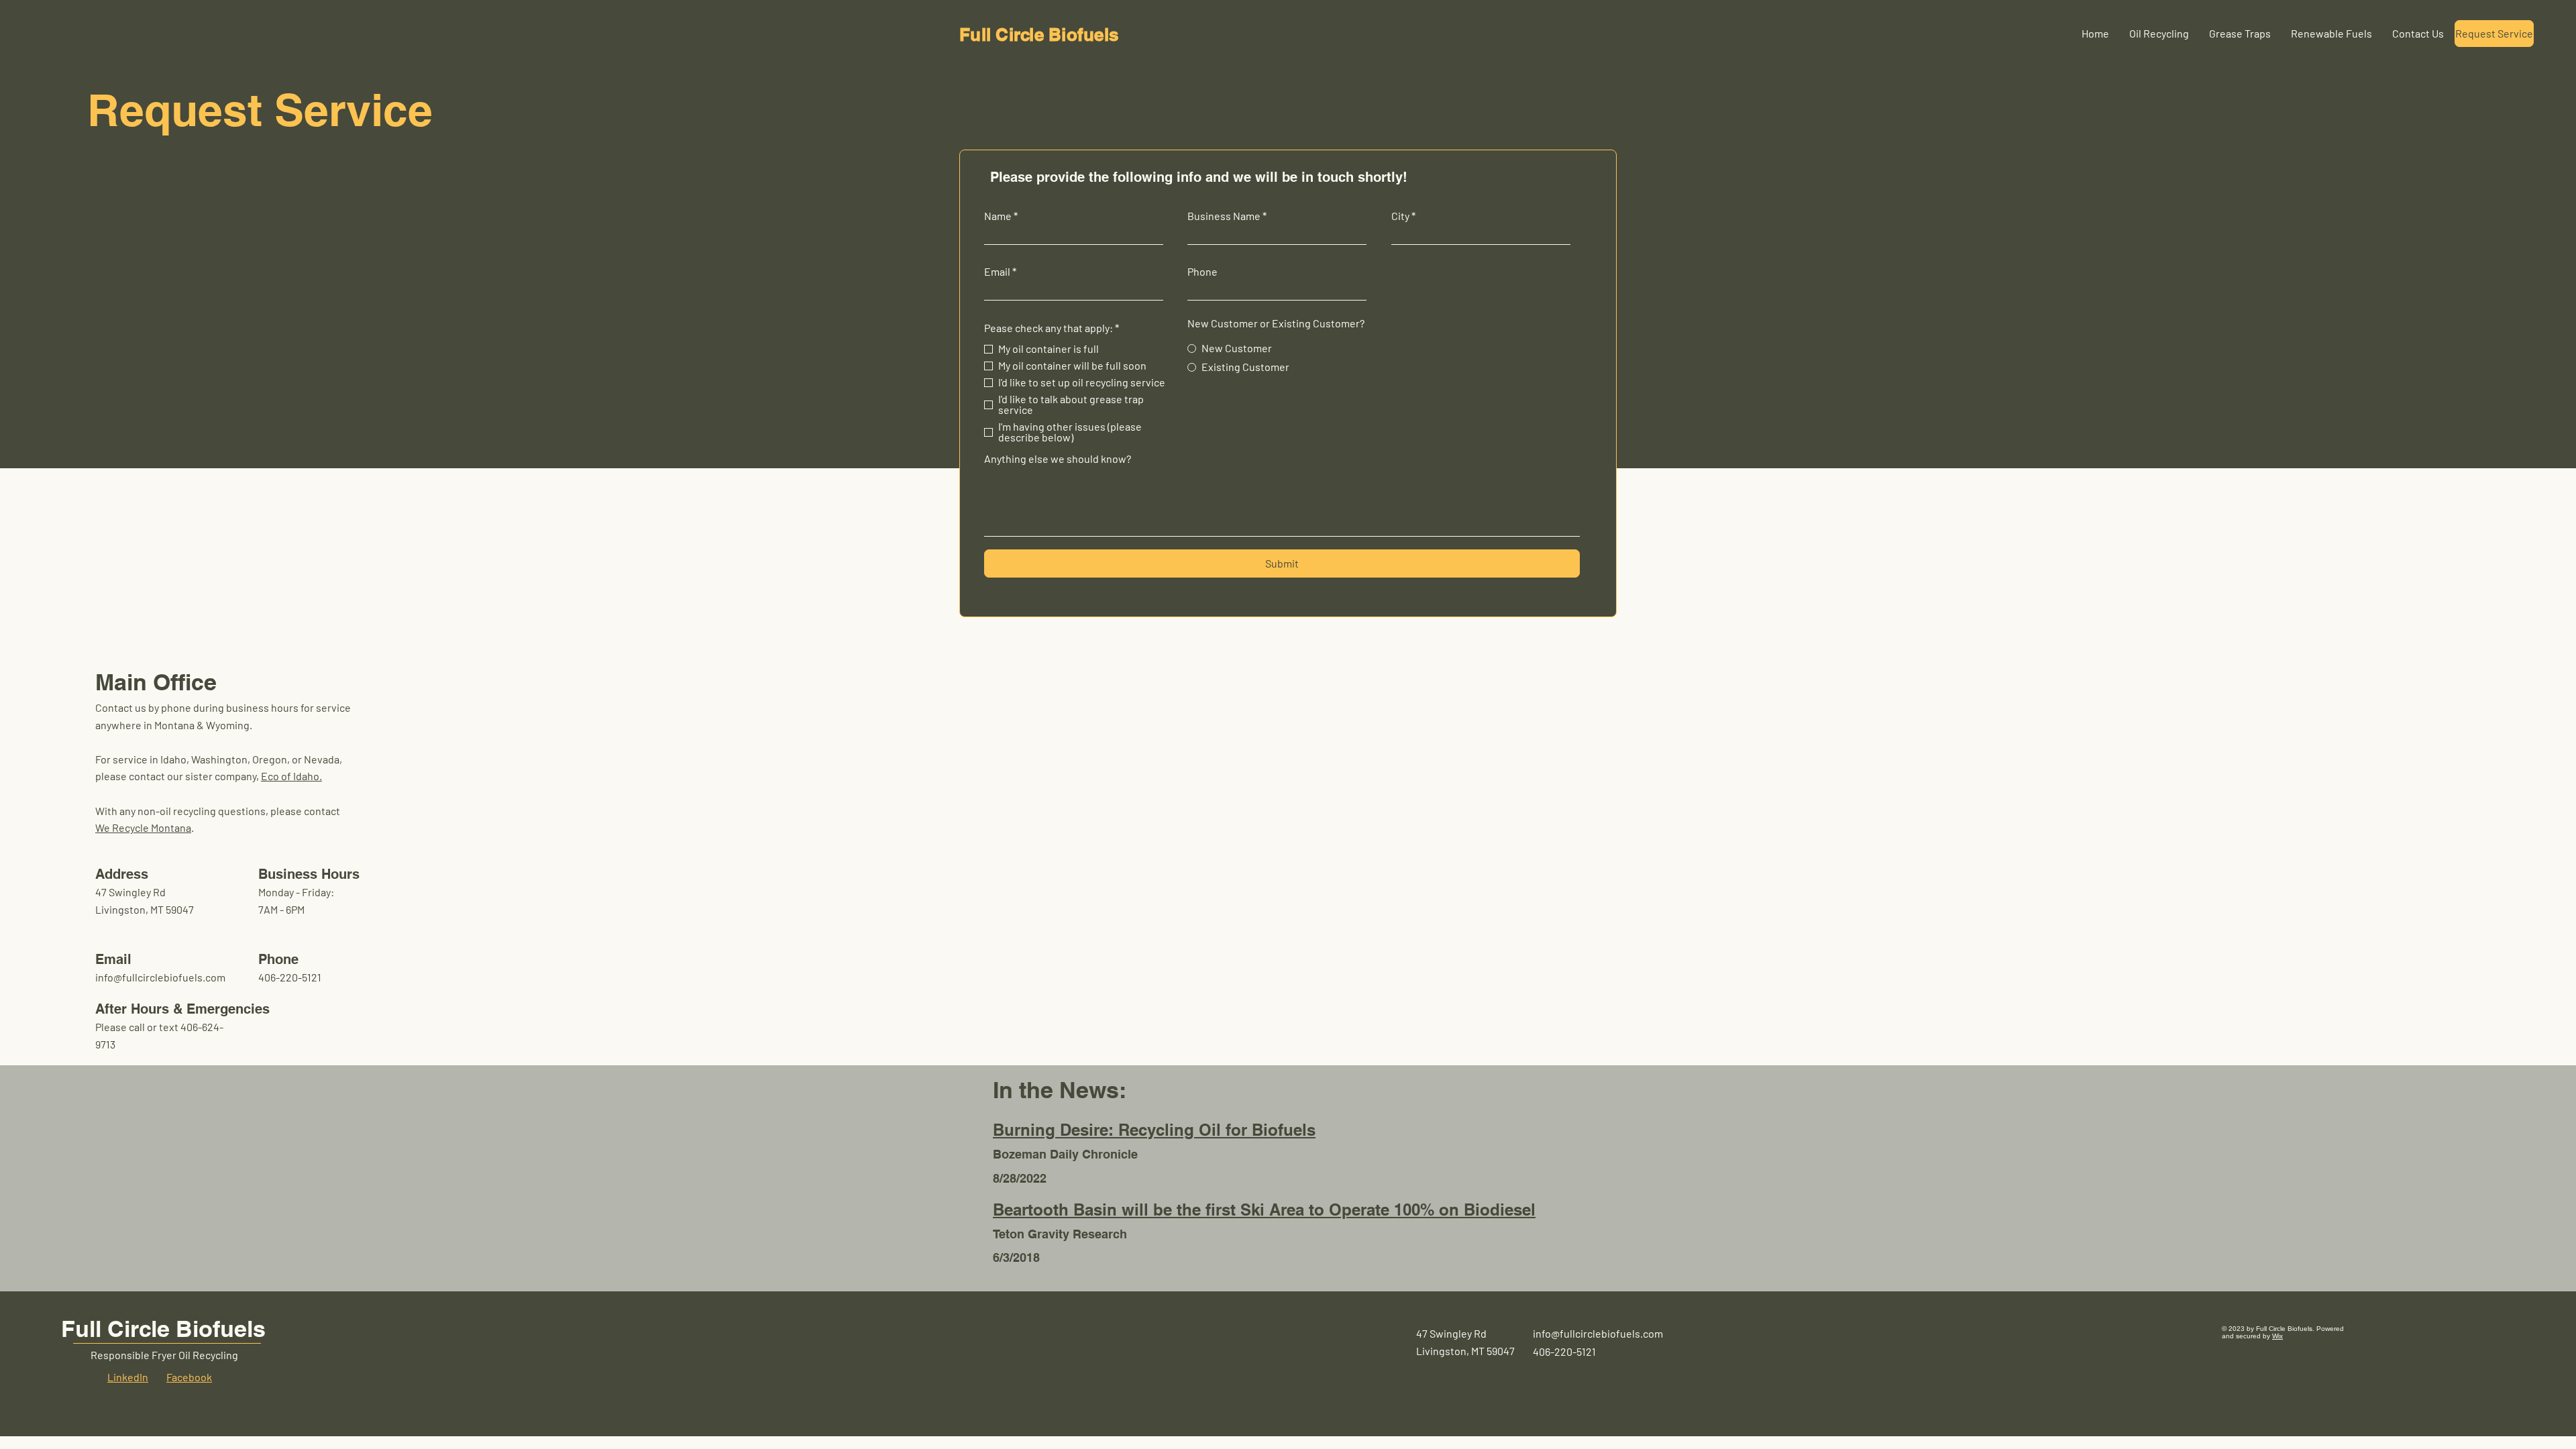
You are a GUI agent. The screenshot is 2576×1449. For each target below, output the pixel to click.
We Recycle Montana (143, 827)
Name (998, 216)
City (1400, 216)
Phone (1202, 272)
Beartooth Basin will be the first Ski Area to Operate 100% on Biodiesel (1264, 1210)
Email (997, 272)
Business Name (1224, 216)
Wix (2277, 1336)
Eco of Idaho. (291, 776)
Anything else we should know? (1058, 459)
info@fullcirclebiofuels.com (160, 977)
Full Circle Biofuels (163, 1329)
